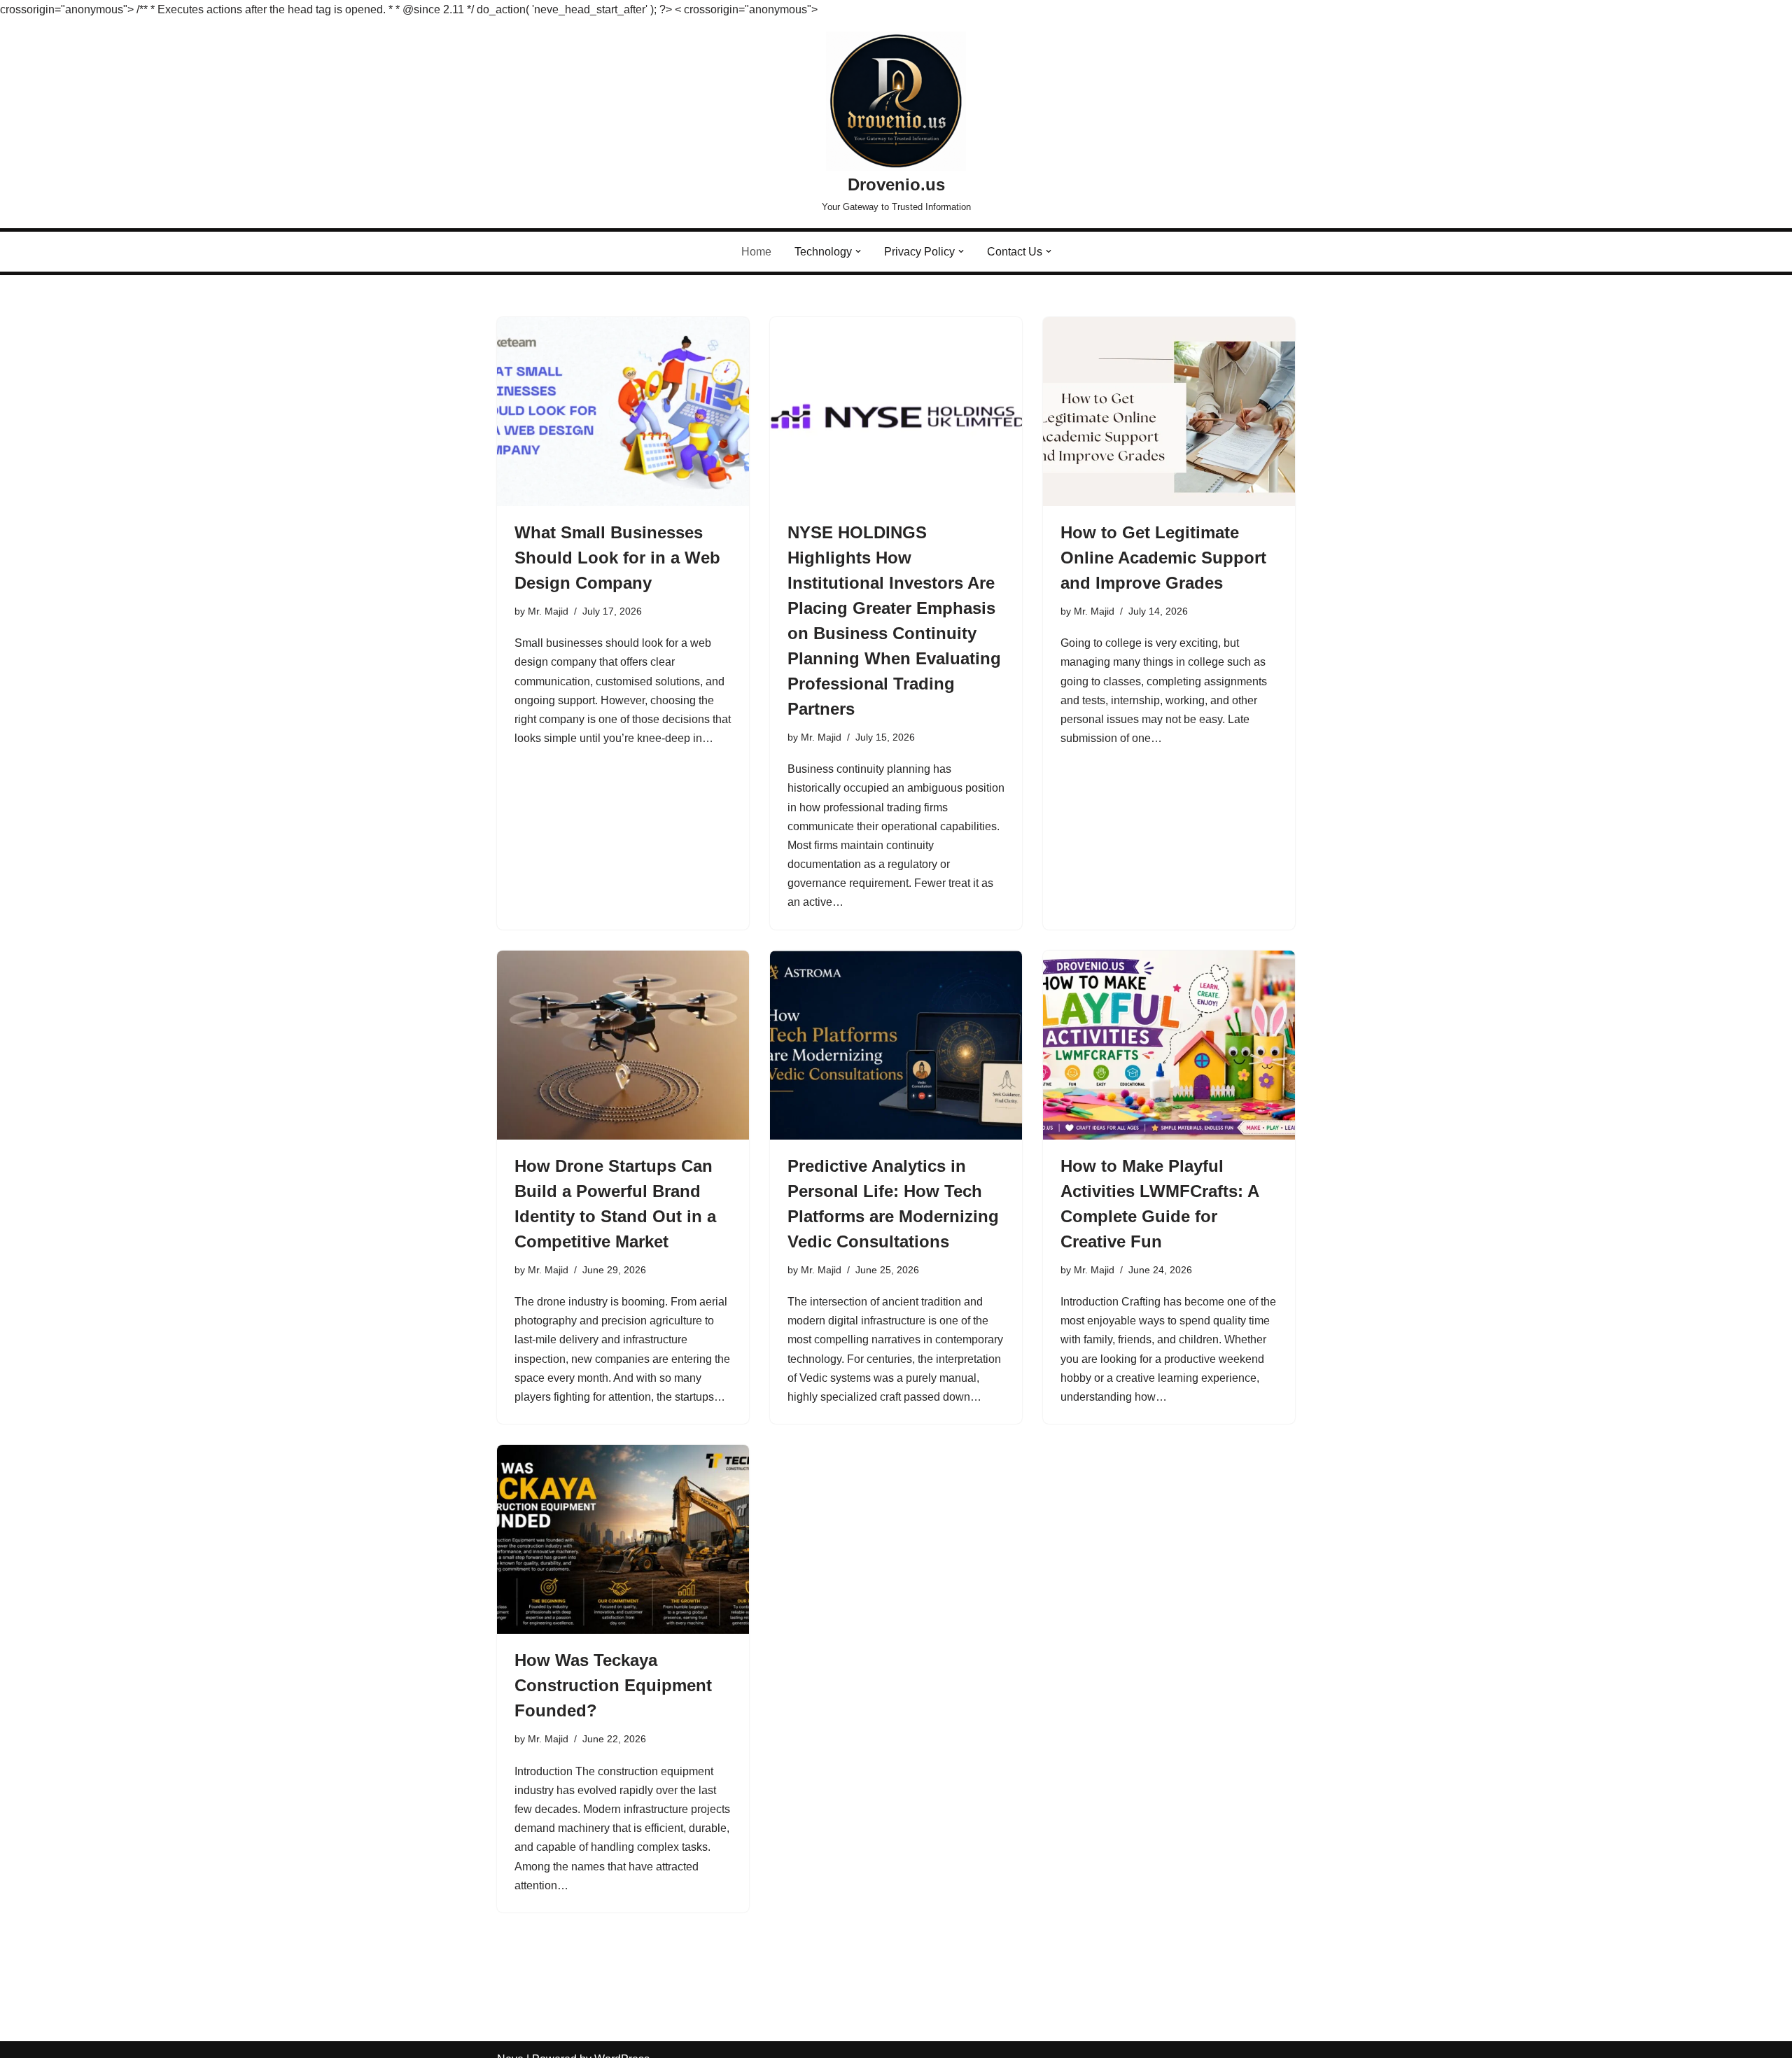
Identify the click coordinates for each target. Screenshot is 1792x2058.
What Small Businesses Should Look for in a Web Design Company (617, 558)
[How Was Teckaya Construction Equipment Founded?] (623, 1539)
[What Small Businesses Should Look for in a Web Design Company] (623, 412)
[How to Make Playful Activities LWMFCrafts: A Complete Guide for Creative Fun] (1169, 1045)
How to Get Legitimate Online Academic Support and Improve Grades (1163, 558)
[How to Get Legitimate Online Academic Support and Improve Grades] (1169, 412)
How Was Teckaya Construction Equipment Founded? (613, 1685)
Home (756, 252)
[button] (858, 251)
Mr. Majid (548, 611)
